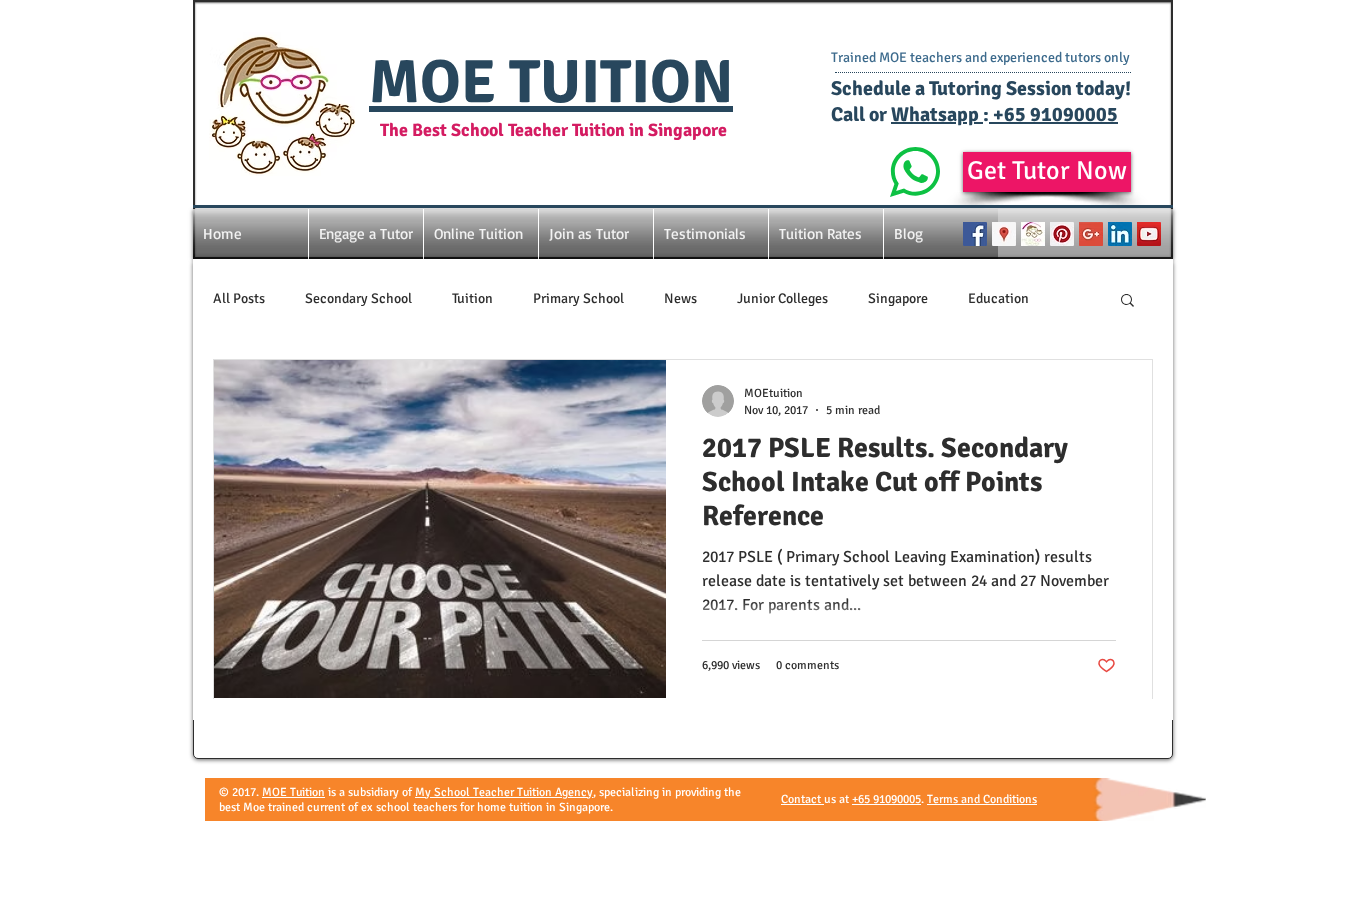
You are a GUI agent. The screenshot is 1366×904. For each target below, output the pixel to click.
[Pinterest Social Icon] (1062, 234)
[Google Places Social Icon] (1004, 234)
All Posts (239, 298)
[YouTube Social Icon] (1149, 234)
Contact (802, 799)
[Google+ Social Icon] (1091, 234)
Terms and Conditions (982, 799)
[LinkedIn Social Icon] (1120, 234)
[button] (1127, 301)
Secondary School (358, 298)
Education (998, 298)
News (680, 298)
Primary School (578, 298)
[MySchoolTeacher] (1033, 234)
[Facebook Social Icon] (975, 234)
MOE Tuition (293, 792)
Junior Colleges (782, 298)
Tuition (472, 298)
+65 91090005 (1053, 114)
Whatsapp (937, 114)
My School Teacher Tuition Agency (504, 792)
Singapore (898, 298)
